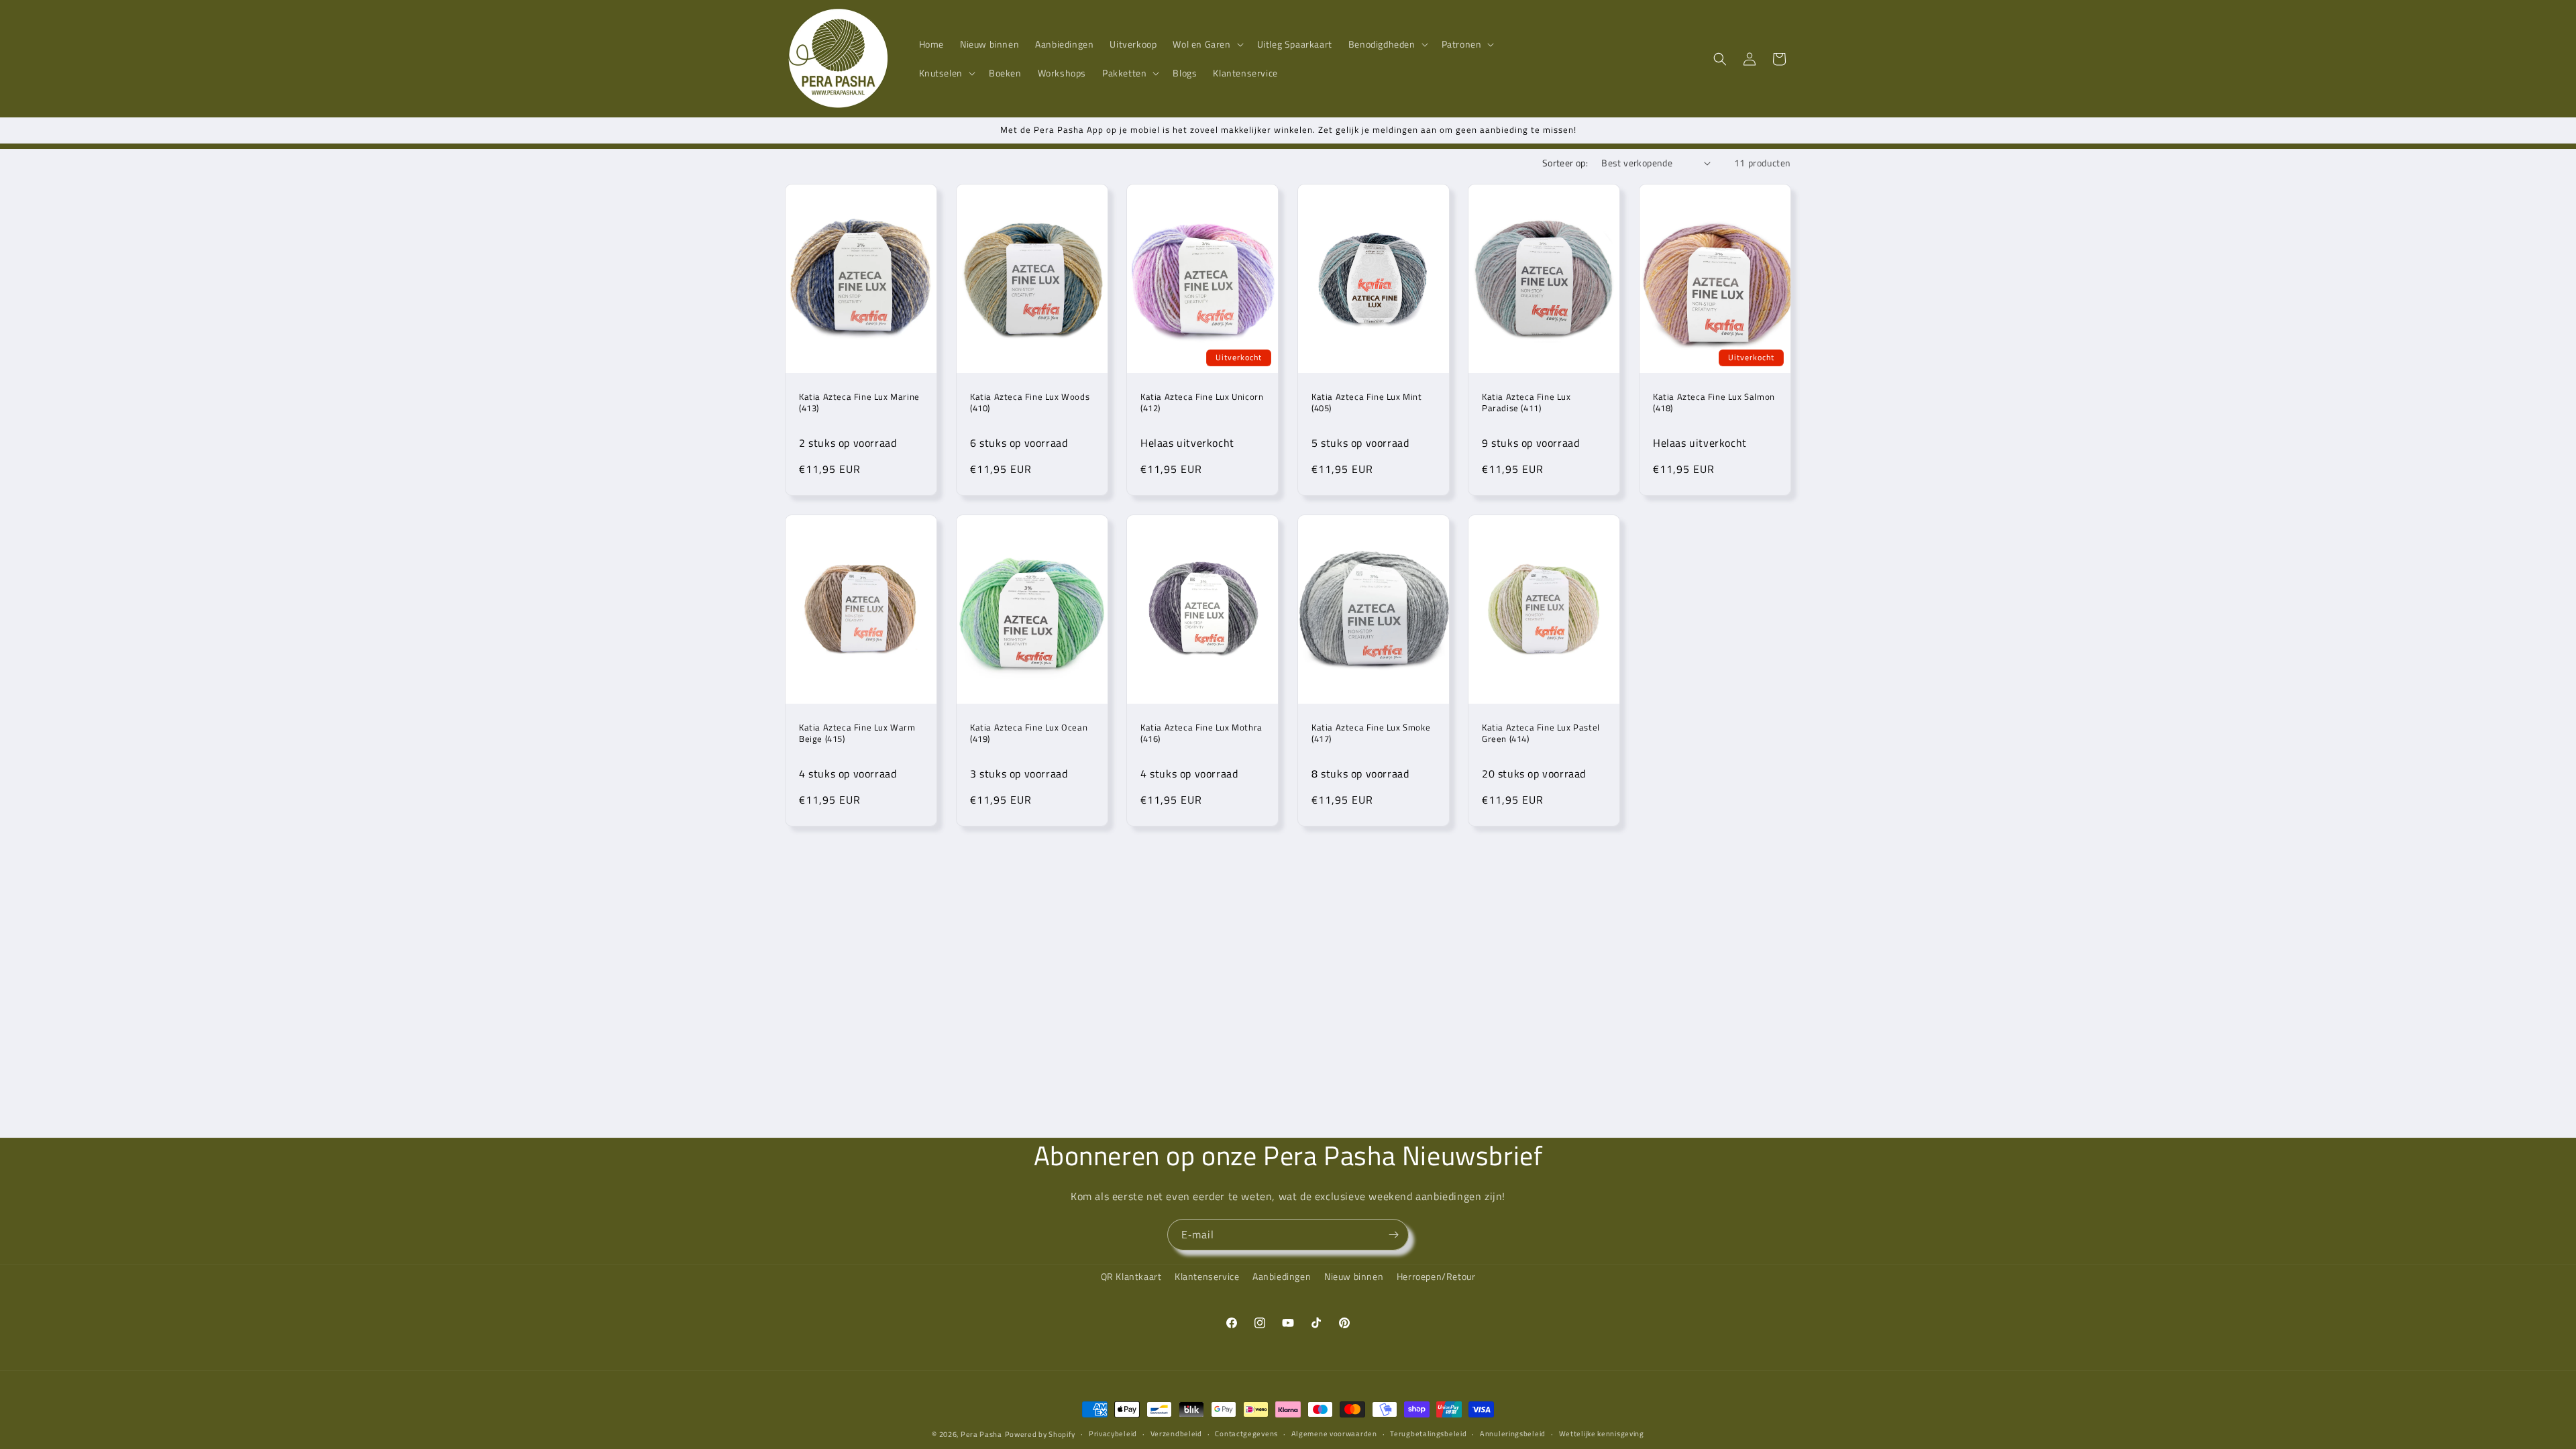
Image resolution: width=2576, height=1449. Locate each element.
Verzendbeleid (1176, 1434)
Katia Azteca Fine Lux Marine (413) (859, 402)
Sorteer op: (1565, 163)
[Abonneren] (1393, 1235)
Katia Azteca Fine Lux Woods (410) (1030, 402)
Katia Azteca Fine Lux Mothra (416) (1201, 733)
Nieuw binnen (1354, 1276)
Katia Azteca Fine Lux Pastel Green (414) (1541, 733)
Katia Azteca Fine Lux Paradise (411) (1526, 402)
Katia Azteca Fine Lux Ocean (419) (1029, 733)
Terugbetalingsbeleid (1428, 1434)
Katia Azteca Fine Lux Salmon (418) (1714, 402)
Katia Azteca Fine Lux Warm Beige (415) (857, 733)
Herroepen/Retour (1436, 1276)
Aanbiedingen (1282, 1276)
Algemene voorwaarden (1334, 1434)
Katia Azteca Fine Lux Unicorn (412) (1202, 402)
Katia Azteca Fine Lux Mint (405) (1367, 402)
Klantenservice (1207, 1276)
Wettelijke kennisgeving (1602, 1434)
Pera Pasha (981, 1434)
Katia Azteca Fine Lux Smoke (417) (1371, 733)
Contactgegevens (1246, 1434)
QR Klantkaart (1131, 1276)
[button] (1206, 44)
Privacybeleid (1113, 1434)
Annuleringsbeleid (1513, 1434)
